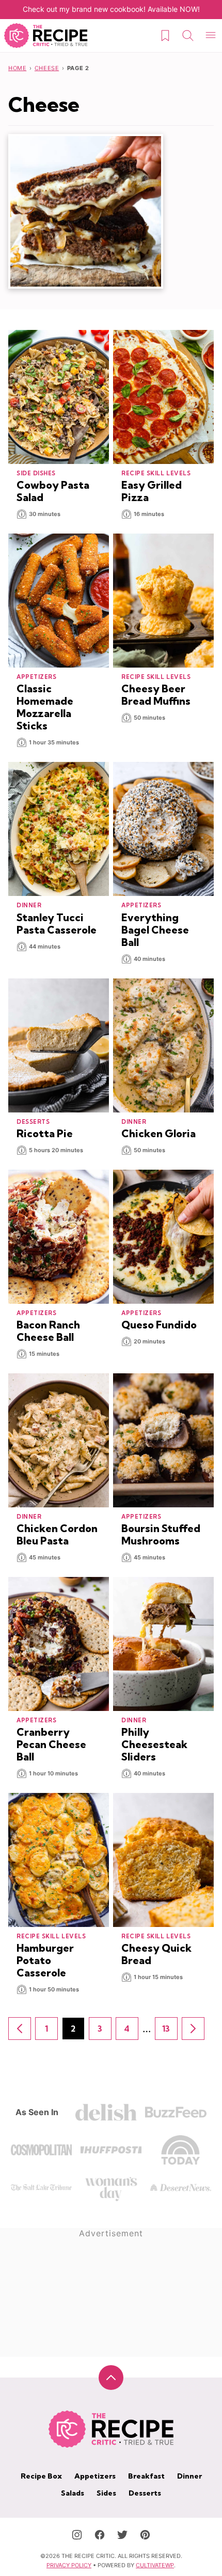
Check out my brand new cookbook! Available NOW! (111, 9)
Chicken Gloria (158, 1133)
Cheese (47, 68)
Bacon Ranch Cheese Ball (48, 1331)
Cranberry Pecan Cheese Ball (51, 1744)
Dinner (189, 2476)
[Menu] (211, 36)
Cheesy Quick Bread (156, 1954)
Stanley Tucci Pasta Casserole (57, 924)
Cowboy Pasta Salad (53, 491)
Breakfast (146, 2476)
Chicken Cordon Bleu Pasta (57, 1534)
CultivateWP (155, 2565)
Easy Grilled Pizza (152, 491)
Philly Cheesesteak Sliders (154, 1744)
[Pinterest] (145, 2535)
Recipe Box (41, 2476)
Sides (106, 2493)
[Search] (188, 36)
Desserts (145, 2493)
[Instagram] (77, 2535)
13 (170, 2032)
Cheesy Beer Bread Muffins (156, 695)
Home (17, 68)
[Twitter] (122, 2535)
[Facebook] (100, 2535)
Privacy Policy (69, 2565)
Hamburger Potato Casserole (45, 1960)
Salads (73, 2493)
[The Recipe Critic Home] (46, 36)
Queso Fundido (159, 1325)
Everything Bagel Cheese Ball (155, 930)
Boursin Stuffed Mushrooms (161, 1534)
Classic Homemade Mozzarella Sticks (45, 707)
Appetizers (95, 2476)
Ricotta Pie (45, 1133)
